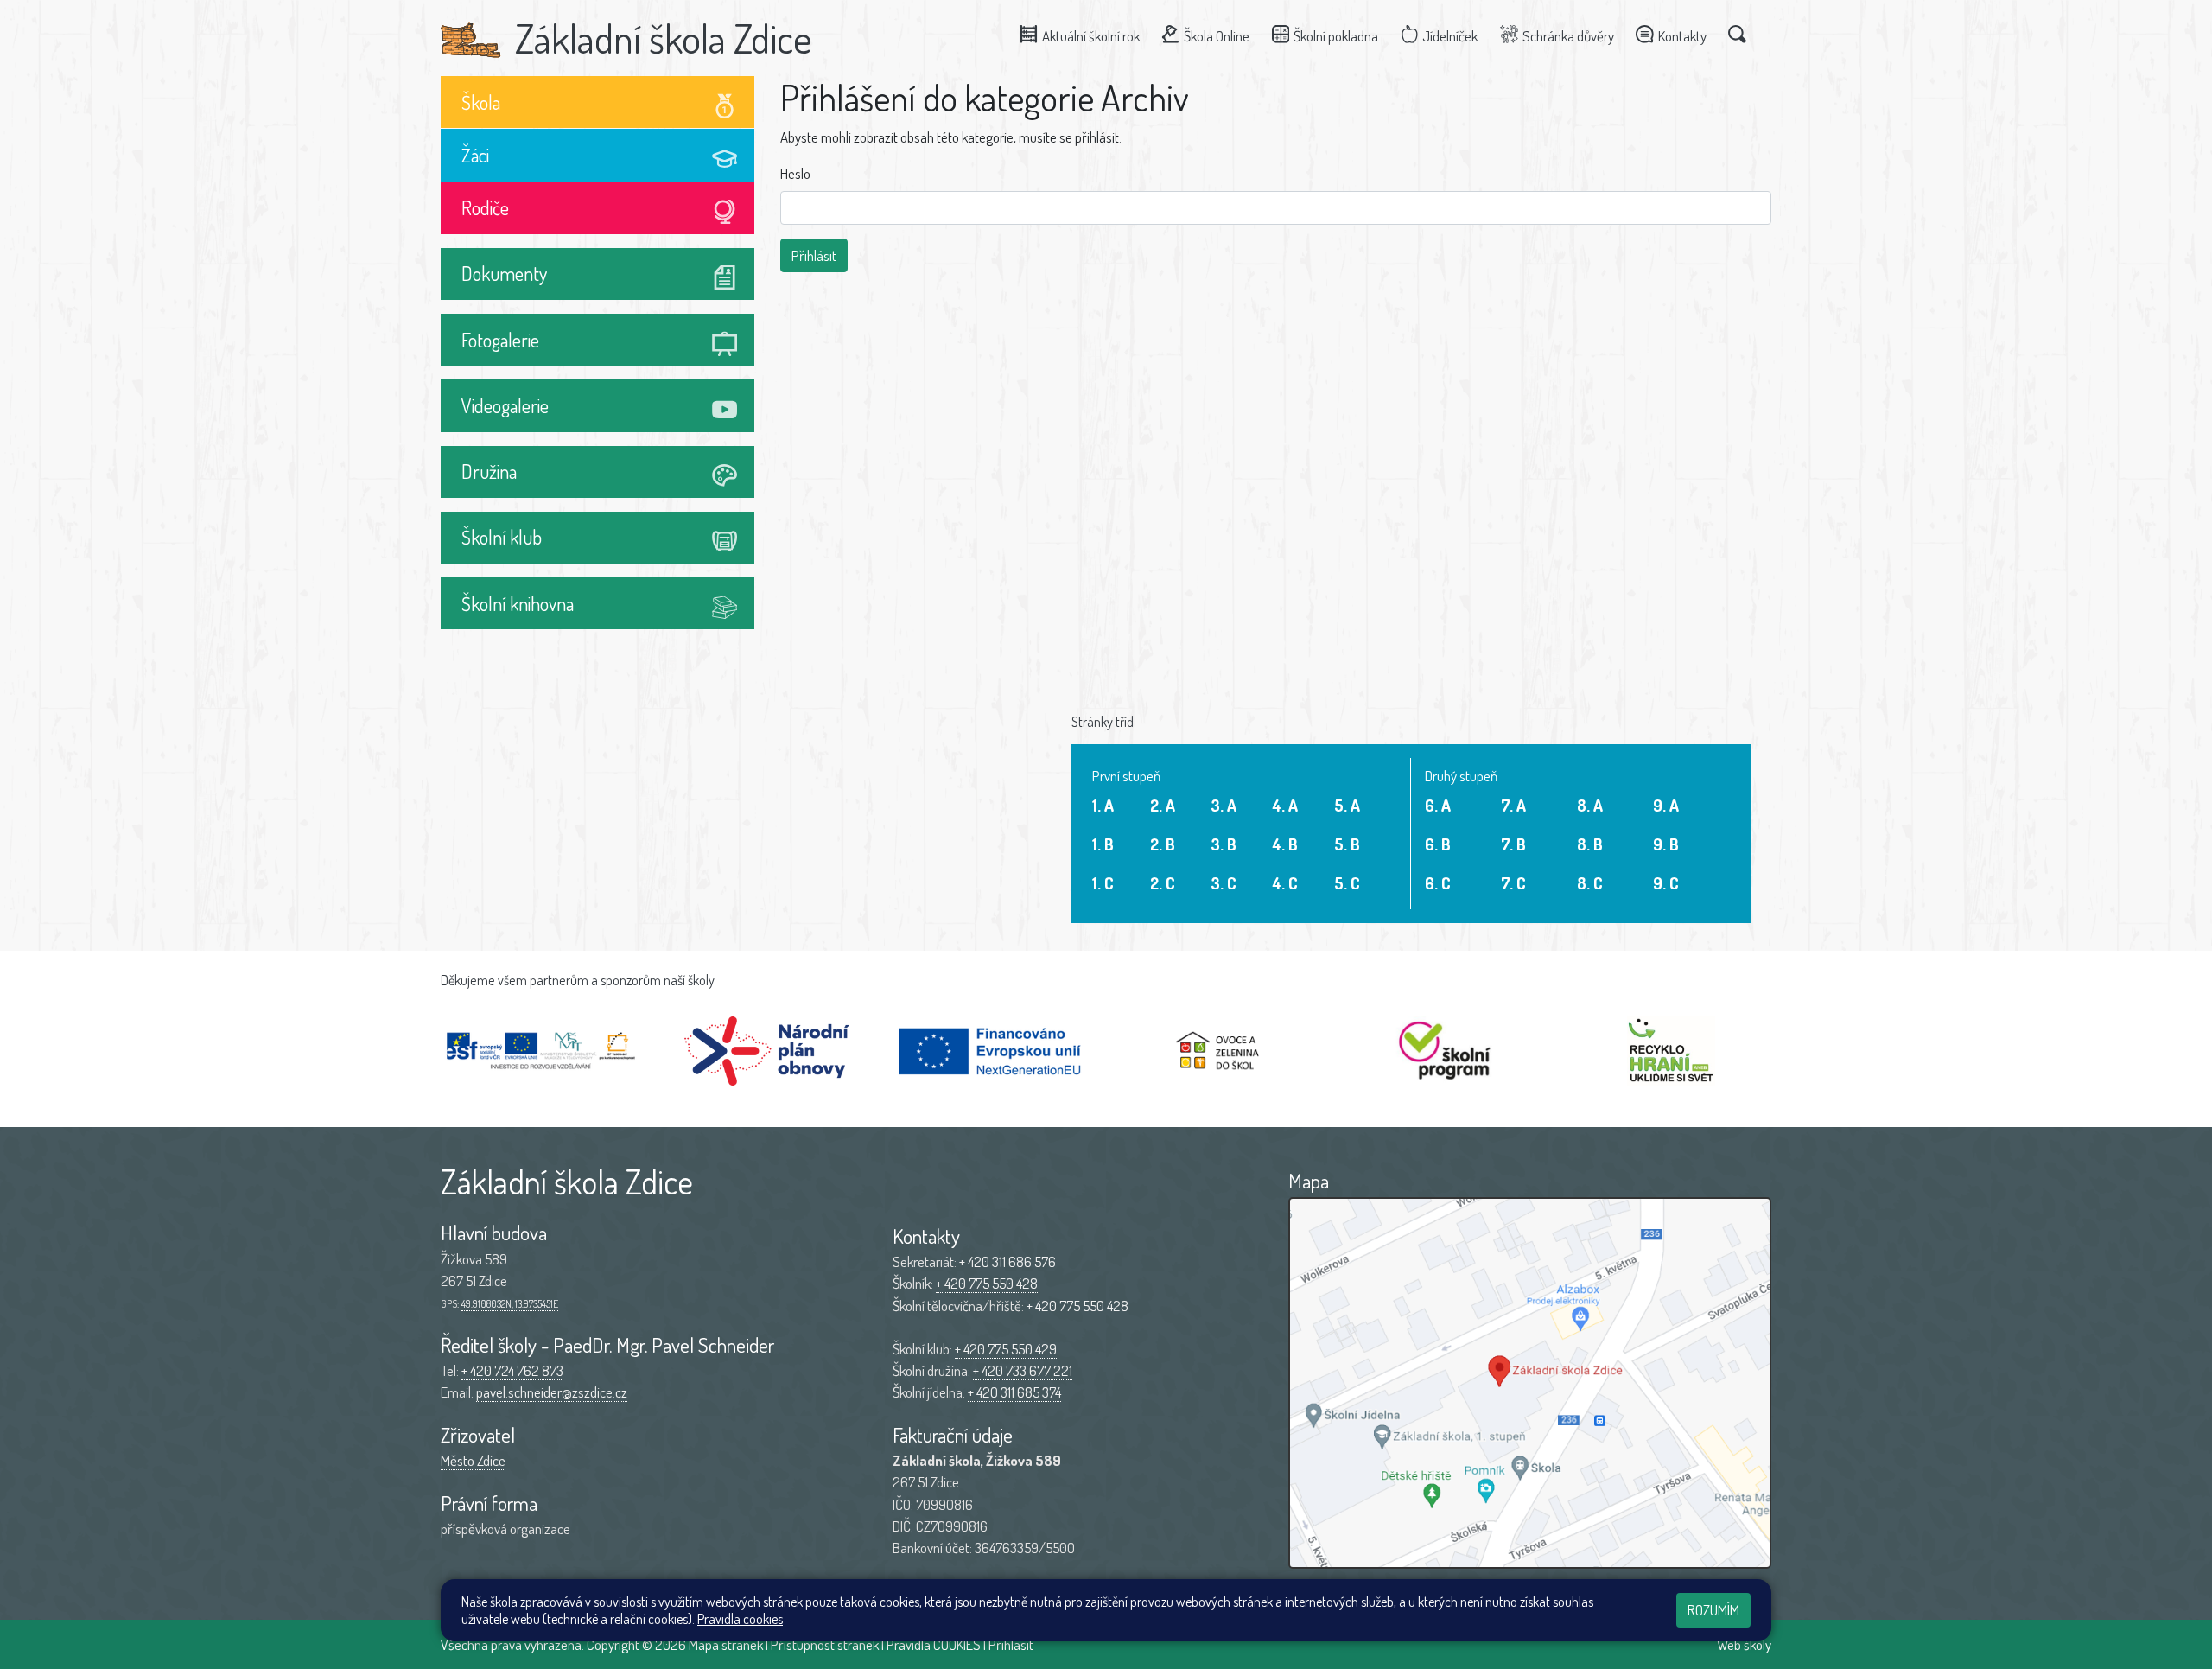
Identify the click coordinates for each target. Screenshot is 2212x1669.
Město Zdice (473, 1460)
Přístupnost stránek (825, 1644)
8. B (1590, 844)
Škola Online (1217, 36)
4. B (1285, 844)
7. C (1513, 883)
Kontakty (1682, 36)
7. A (1513, 805)
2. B (1163, 844)
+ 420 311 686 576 (1007, 1261)
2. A (1163, 805)
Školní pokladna (1336, 36)
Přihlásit (1011, 1644)
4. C (1285, 883)
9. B (1666, 844)
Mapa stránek (726, 1644)
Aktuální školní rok (1091, 36)
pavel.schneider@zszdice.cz (552, 1392)
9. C (1666, 883)
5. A (1347, 805)
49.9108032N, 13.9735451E (510, 1304)
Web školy (1744, 1644)
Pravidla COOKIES (934, 1644)
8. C (1590, 883)
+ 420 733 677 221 (1023, 1370)
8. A (1590, 805)
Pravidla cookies (740, 1619)
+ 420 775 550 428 (987, 1283)
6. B (1438, 844)
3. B (1224, 844)
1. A (1103, 805)
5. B (1347, 844)
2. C (1163, 883)
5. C (1347, 883)
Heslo (795, 173)
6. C (1438, 883)
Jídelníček (1450, 36)
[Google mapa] (1530, 1383)
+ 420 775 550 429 (1006, 1349)
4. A (1285, 805)
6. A (1438, 805)
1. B (1103, 844)
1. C (1103, 883)
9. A (1666, 805)
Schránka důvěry (1568, 36)
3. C (1224, 883)
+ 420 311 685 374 (1014, 1392)
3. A (1224, 805)
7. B (1513, 844)
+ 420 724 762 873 (512, 1370)
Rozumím (1713, 1610)
